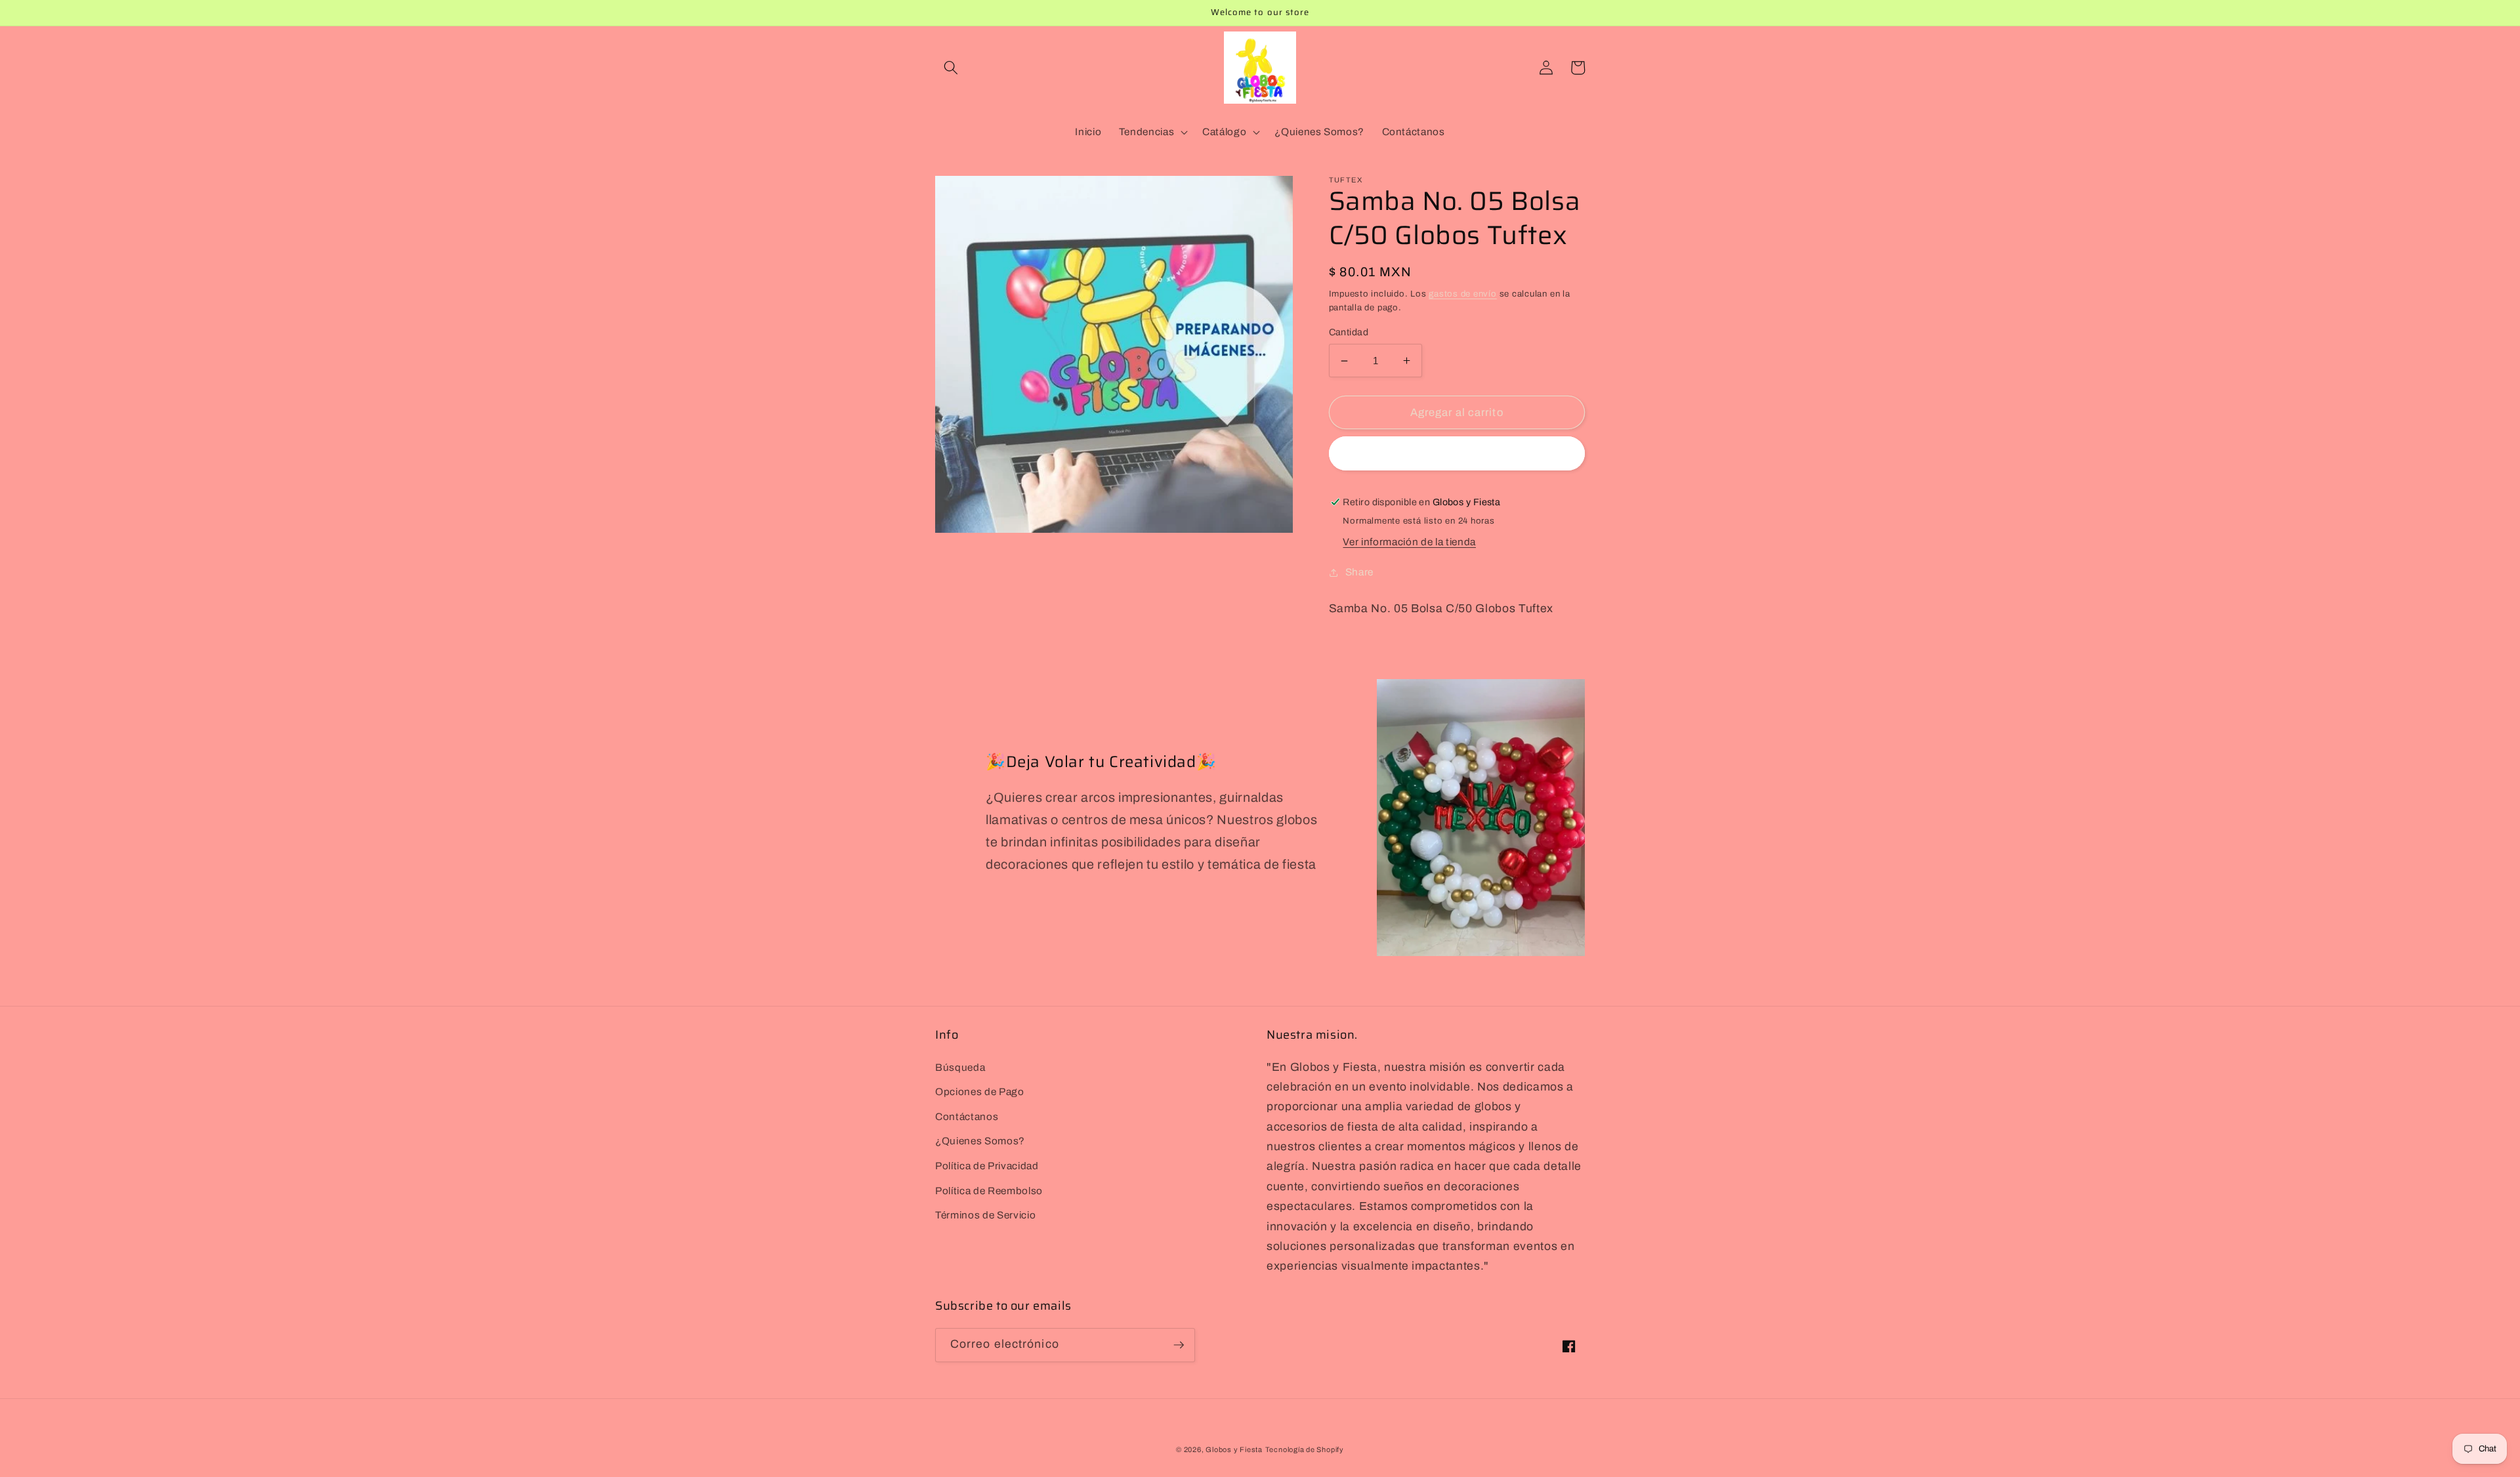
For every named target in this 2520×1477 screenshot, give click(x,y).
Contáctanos (967, 1116)
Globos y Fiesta (1234, 1449)
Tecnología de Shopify (1305, 1449)
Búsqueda (960, 1067)
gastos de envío (1463, 294)
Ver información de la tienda (1409, 542)
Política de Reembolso (989, 1191)
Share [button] (1359, 572)
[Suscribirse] (1179, 1345)
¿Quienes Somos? (980, 1141)
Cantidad (1349, 332)
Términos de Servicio (985, 1215)
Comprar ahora (1457, 454)
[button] (951, 68)
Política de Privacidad (987, 1166)
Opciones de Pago (980, 1092)
